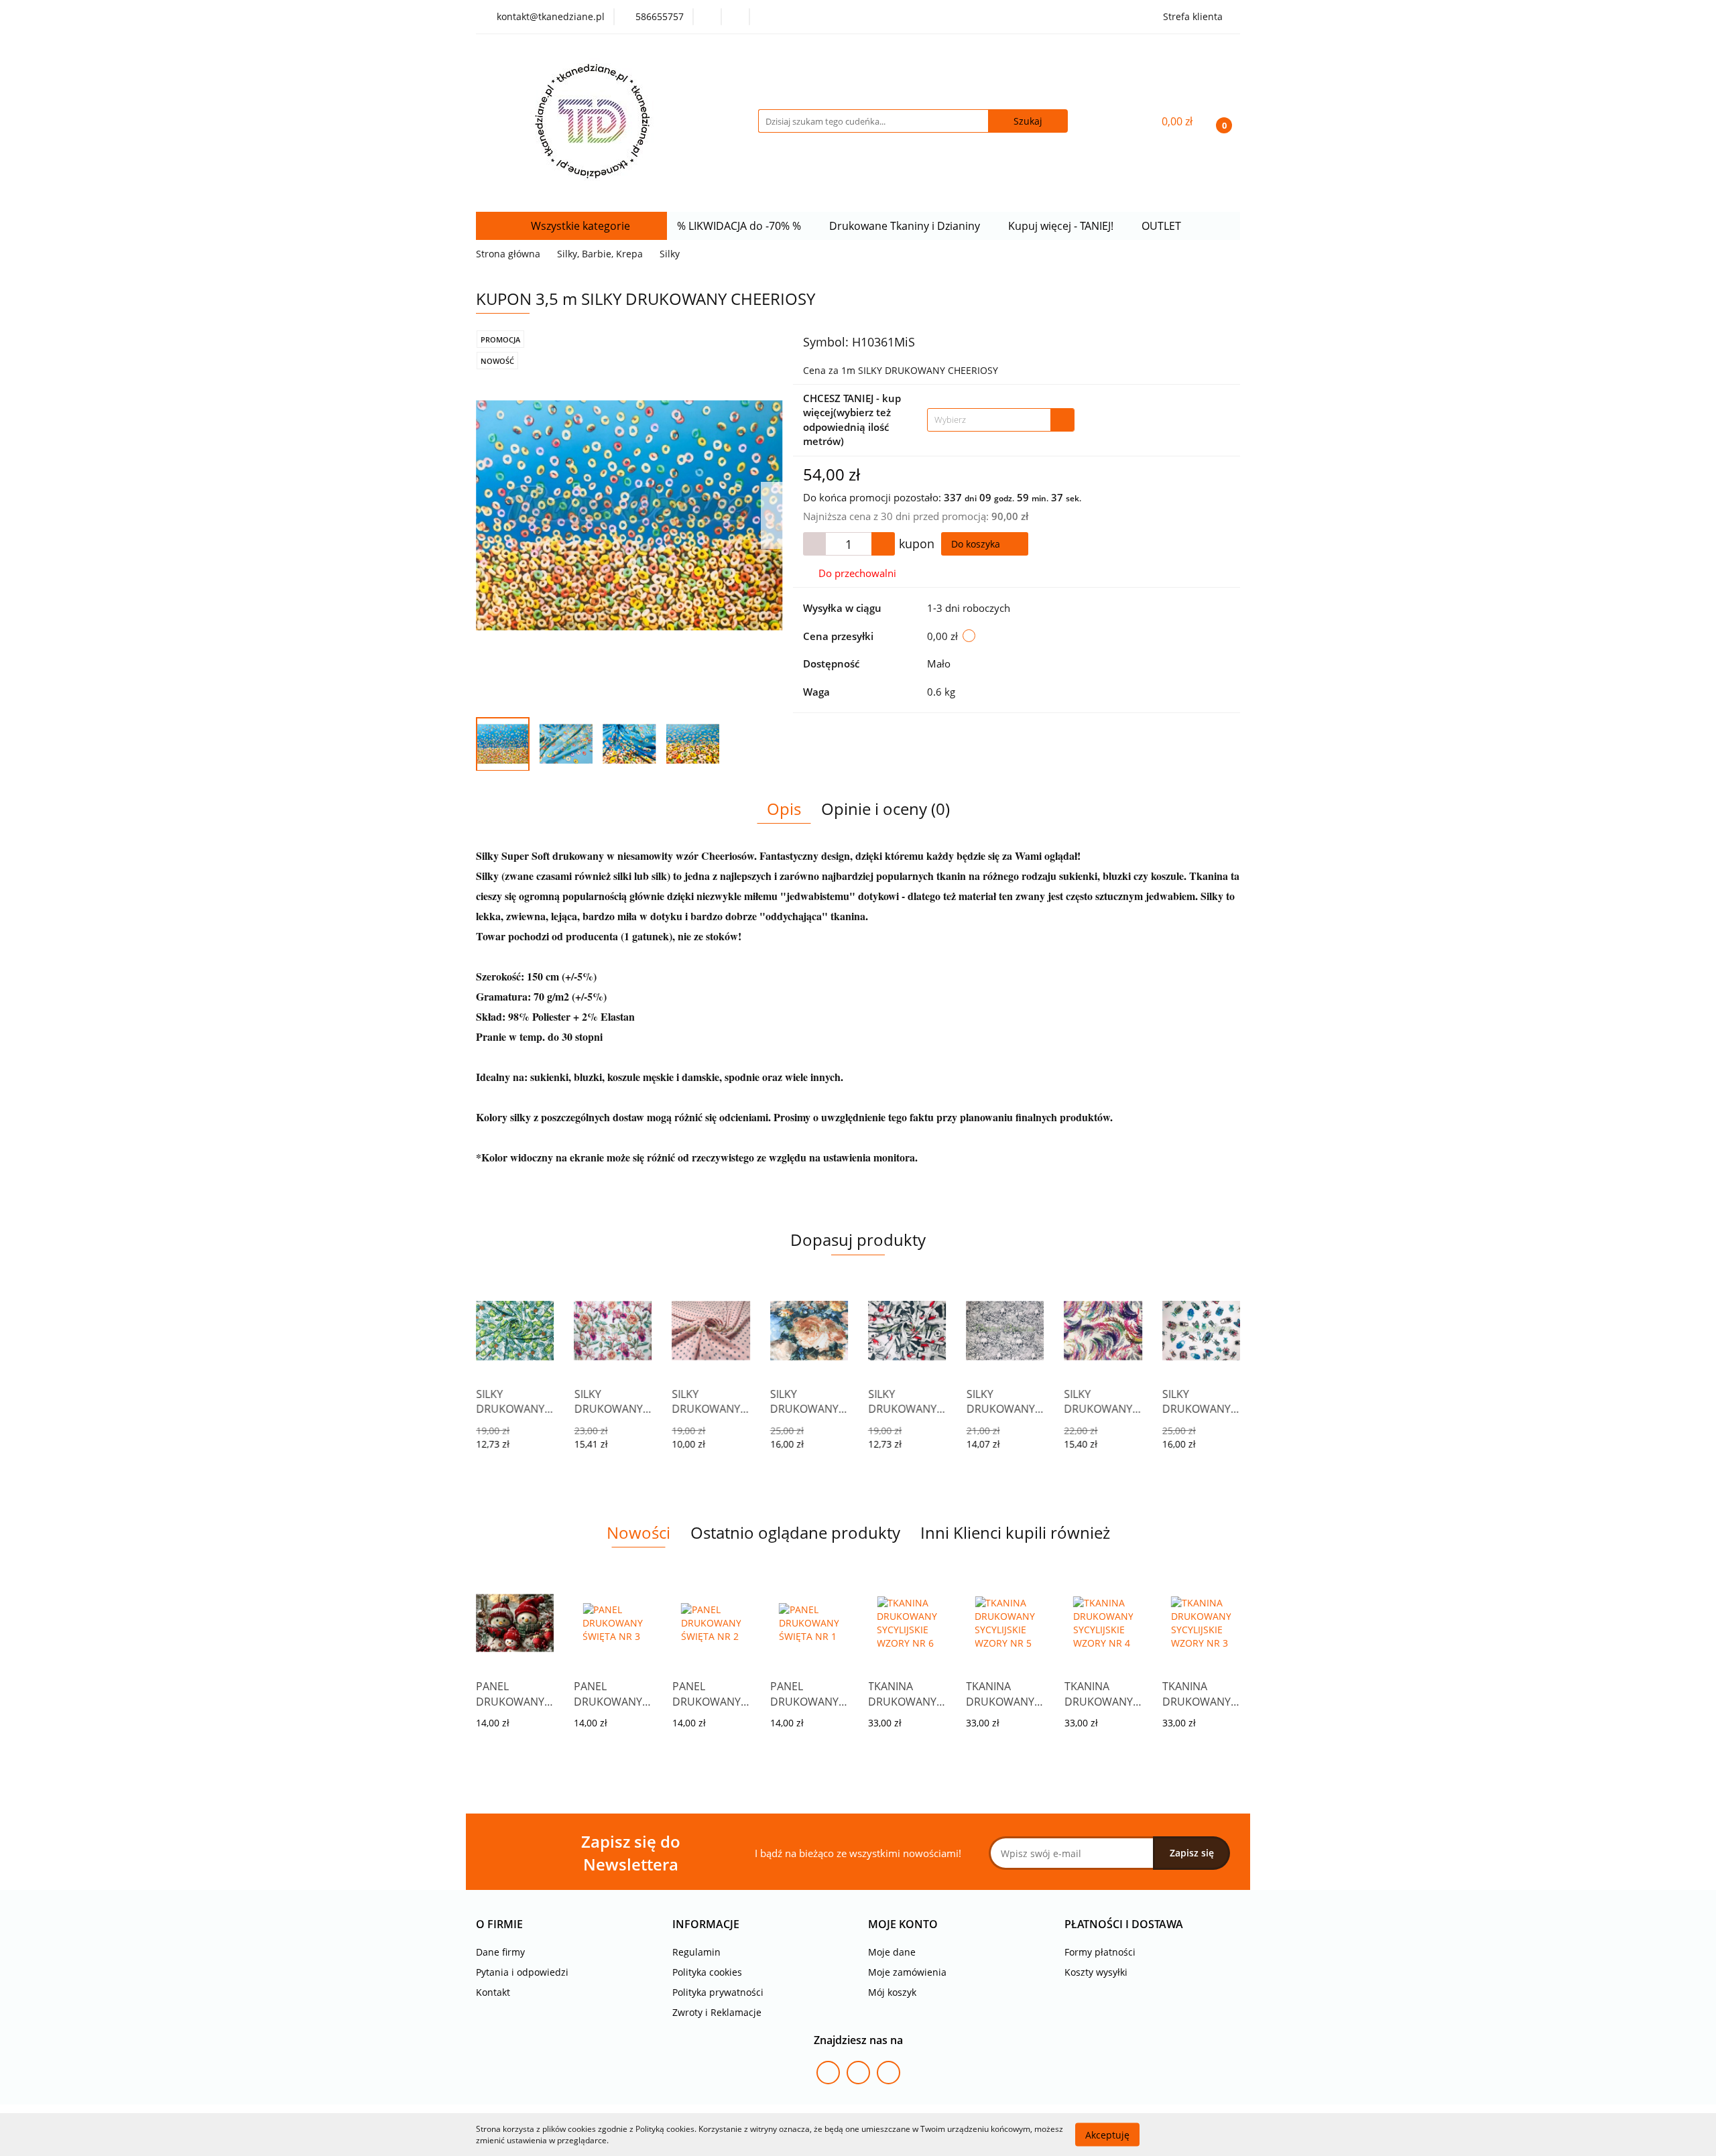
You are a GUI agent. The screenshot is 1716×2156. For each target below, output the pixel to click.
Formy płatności (1100, 1952)
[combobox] (1001, 420)
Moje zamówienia (907, 1972)
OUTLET (1163, 226)
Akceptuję (1107, 2134)
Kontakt (493, 1992)
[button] (499, 1924)
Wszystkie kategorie (579, 226)
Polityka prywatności (718, 1992)
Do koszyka (977, 544)
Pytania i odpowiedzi (522, 1972)
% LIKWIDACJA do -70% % (740, 226)
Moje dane (892, 1952)
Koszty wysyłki (1096, 1972)
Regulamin (696, 1952)
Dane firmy (500, 1952)
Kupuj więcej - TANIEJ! (1062, 226)
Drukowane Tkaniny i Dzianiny (906, 226)
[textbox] (989, 420)
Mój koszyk (892, 1992)
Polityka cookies (707, 1972)
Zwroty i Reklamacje (717, 2012)
